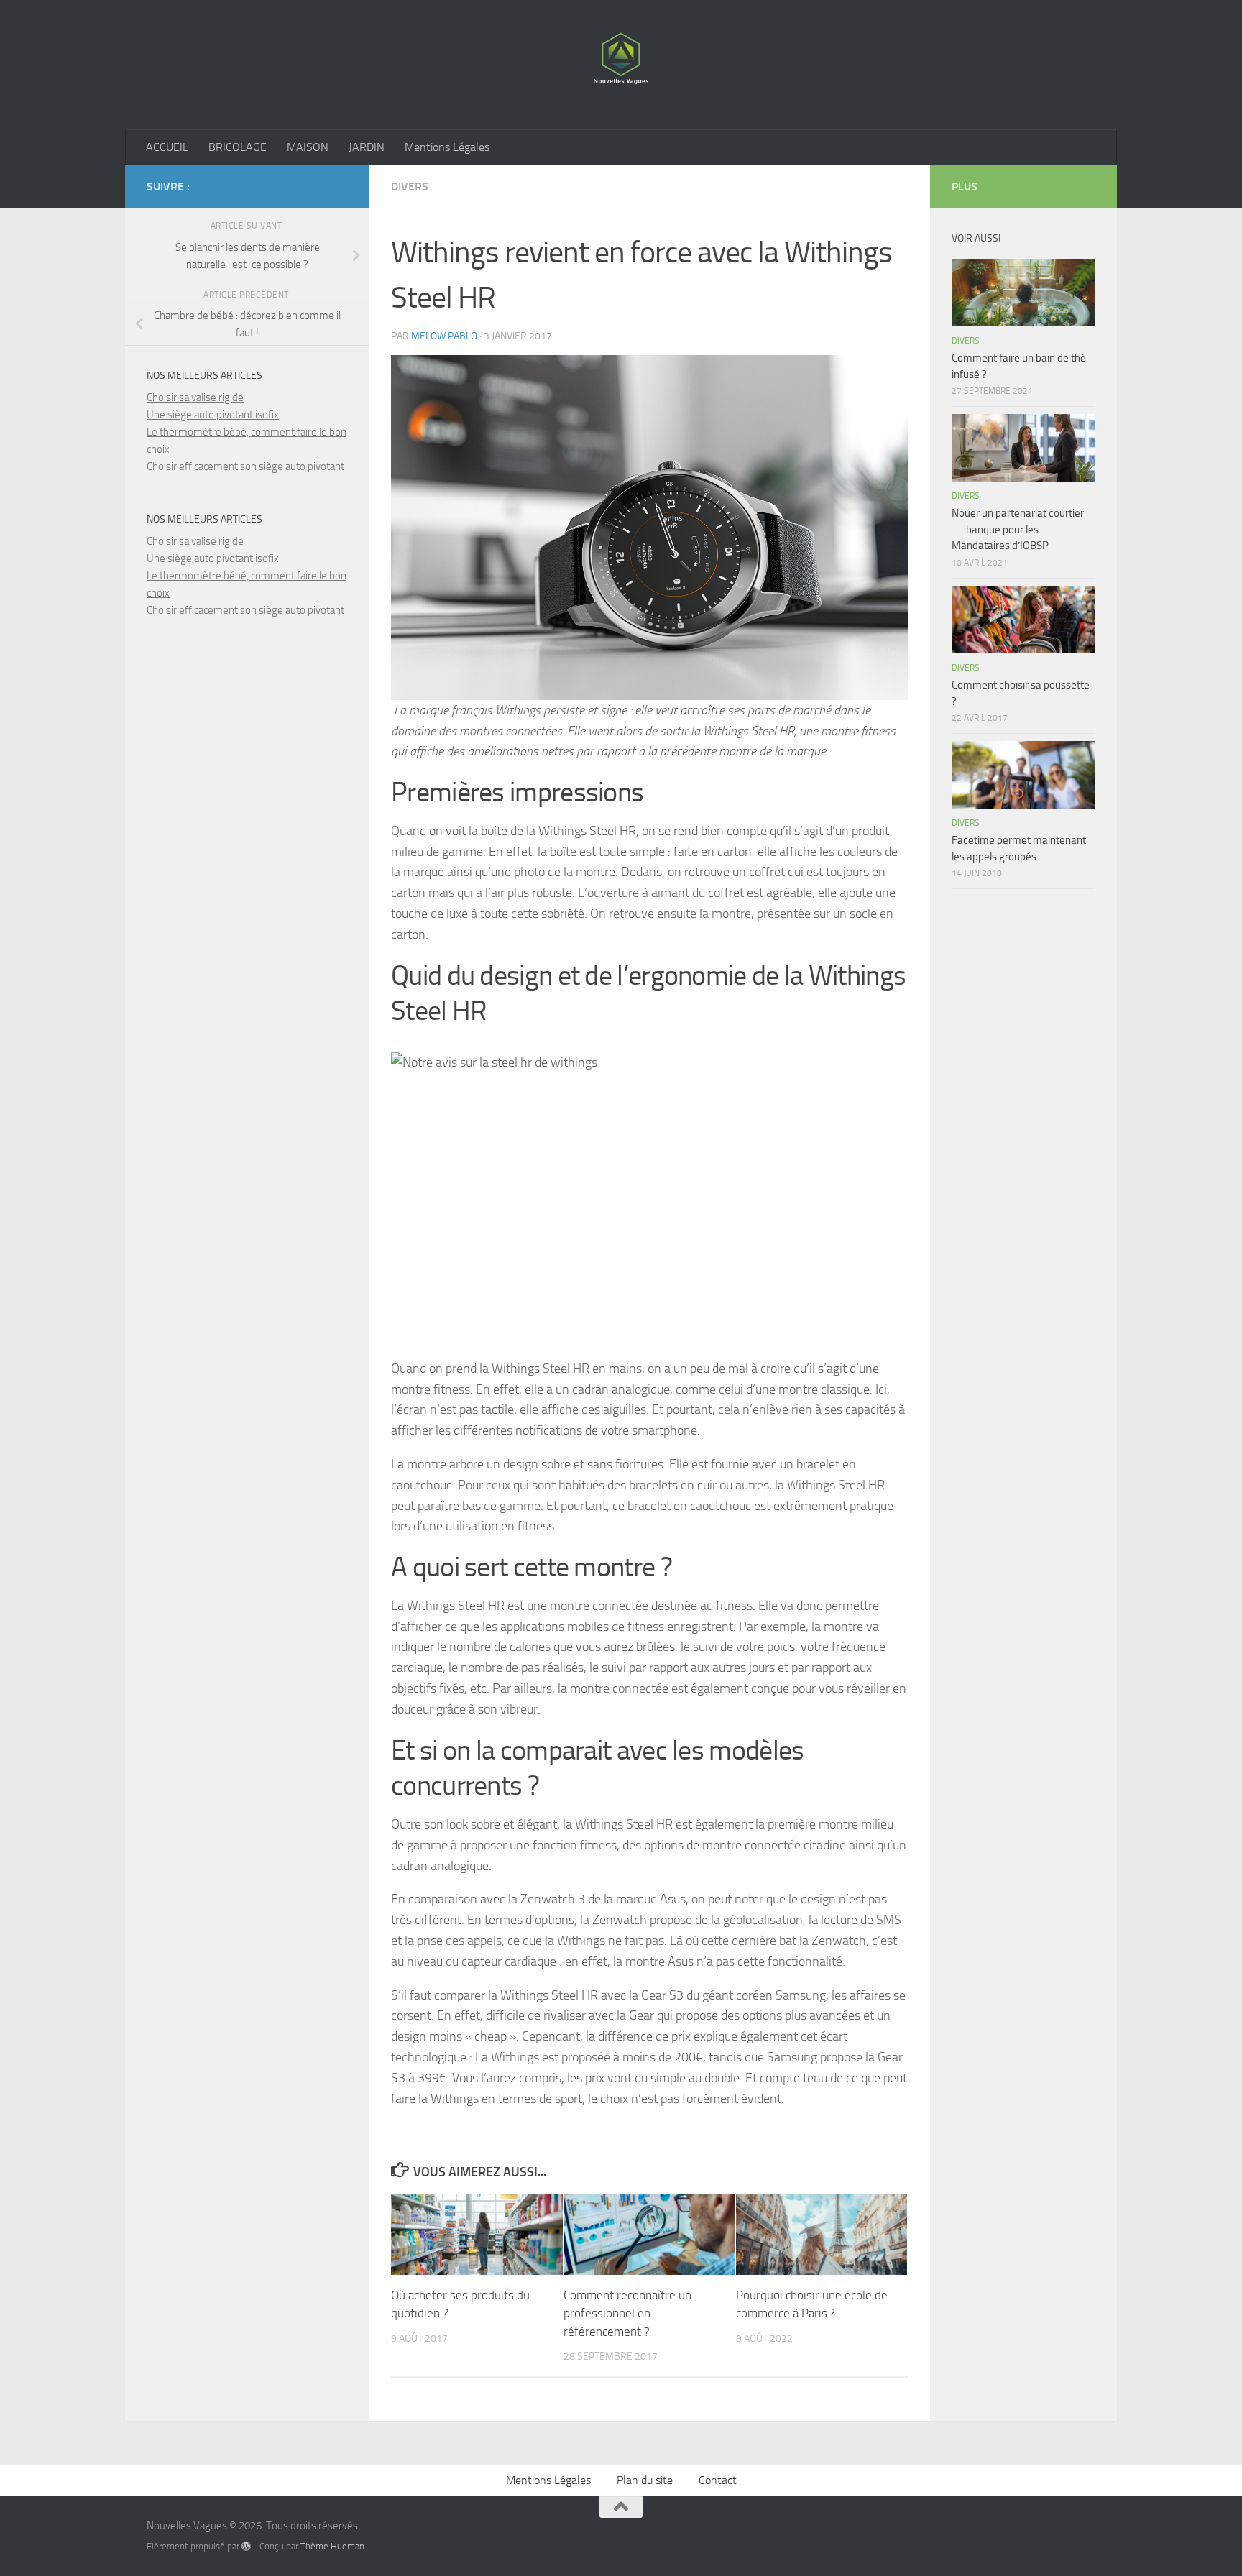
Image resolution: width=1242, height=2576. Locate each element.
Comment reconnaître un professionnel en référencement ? (627, 2313)
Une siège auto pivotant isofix (213, 415)
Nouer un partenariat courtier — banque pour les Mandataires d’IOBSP (1018, 529)
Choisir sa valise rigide (195, 397)
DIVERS (410, 187)
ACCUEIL (167, 147)
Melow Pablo (444, 336)
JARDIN (367, 147)
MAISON (308, 147)
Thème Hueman (332, 2546)
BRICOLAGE (238, 147)
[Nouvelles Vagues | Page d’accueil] (621, 65)
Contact (718, 2480)
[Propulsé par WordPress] (246, 2546)
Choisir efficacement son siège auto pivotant (245, 466)
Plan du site (645, 2480)
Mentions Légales (447, 147)
